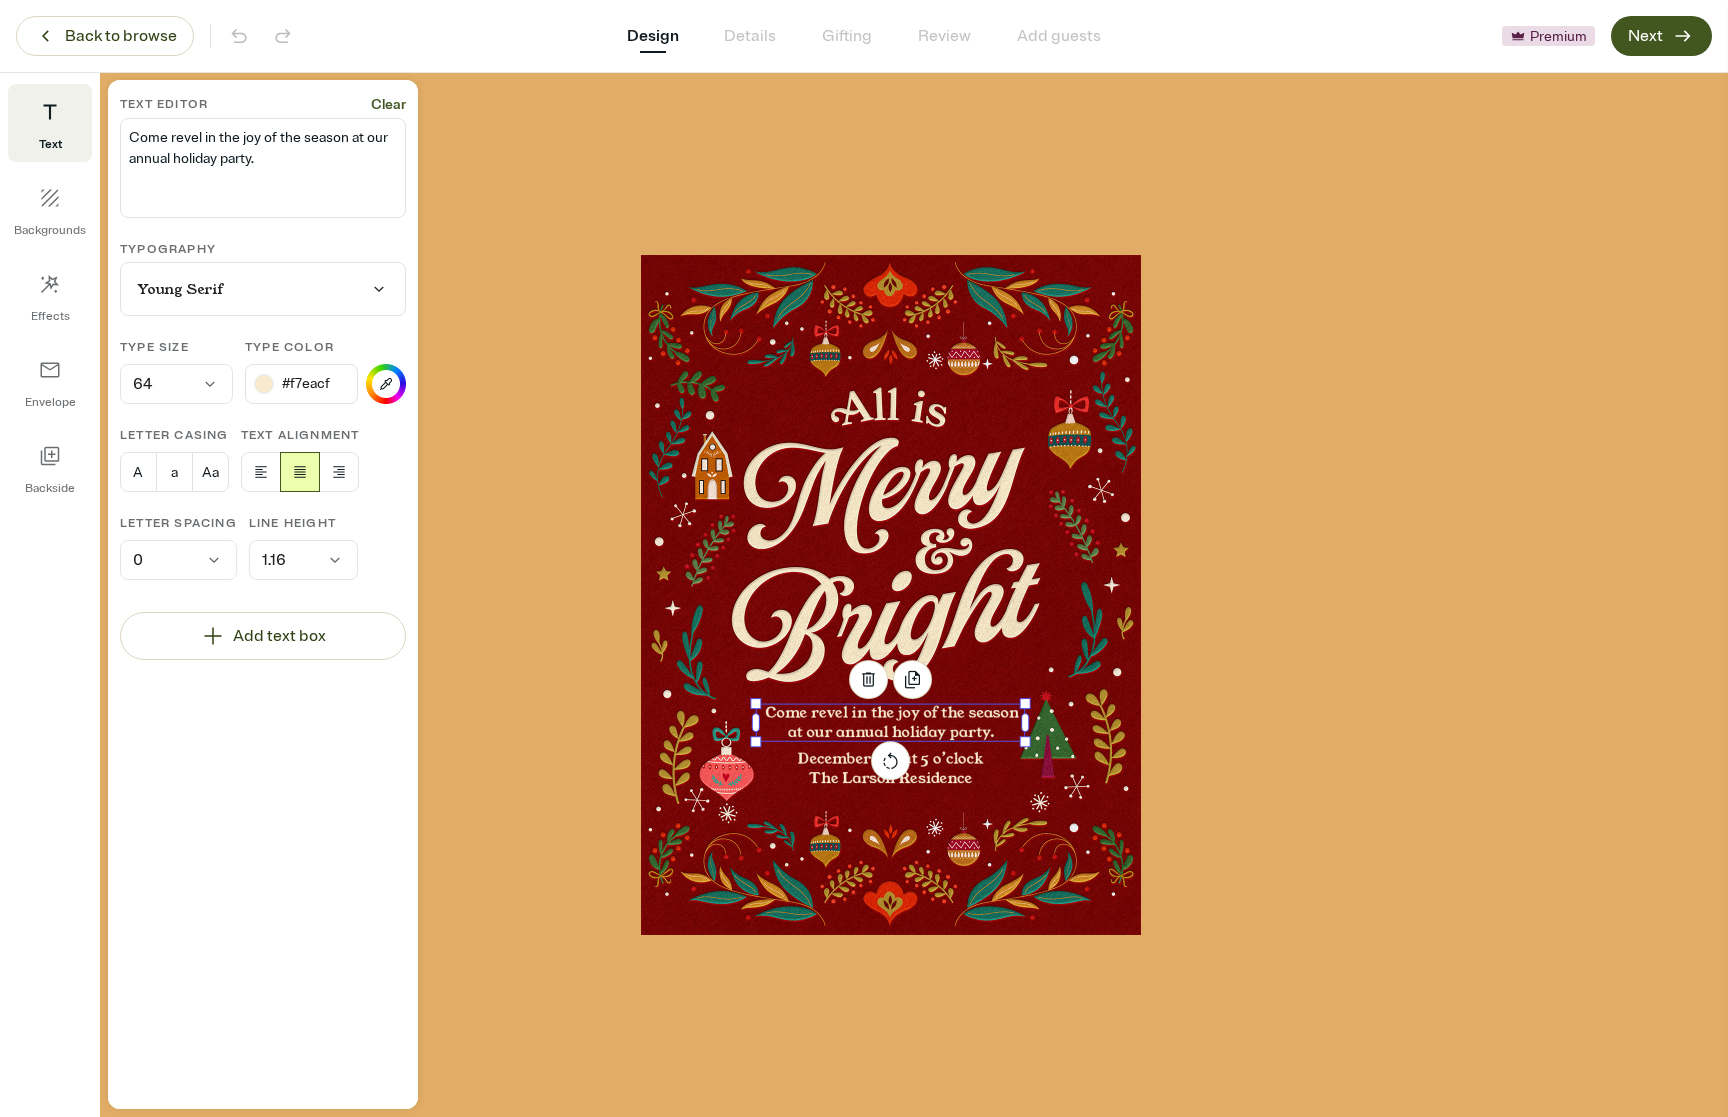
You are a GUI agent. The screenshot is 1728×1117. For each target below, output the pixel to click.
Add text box (279, 636)
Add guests (1059, 36)
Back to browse (121, 36)
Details (750, 36)
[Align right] (339, 472)
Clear (388, 104)
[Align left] (261, 472)
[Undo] (239, 36)
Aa (210, 472)
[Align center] (300, 472)
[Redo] (283, 36)
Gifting (847, 36)
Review (944, 36)
